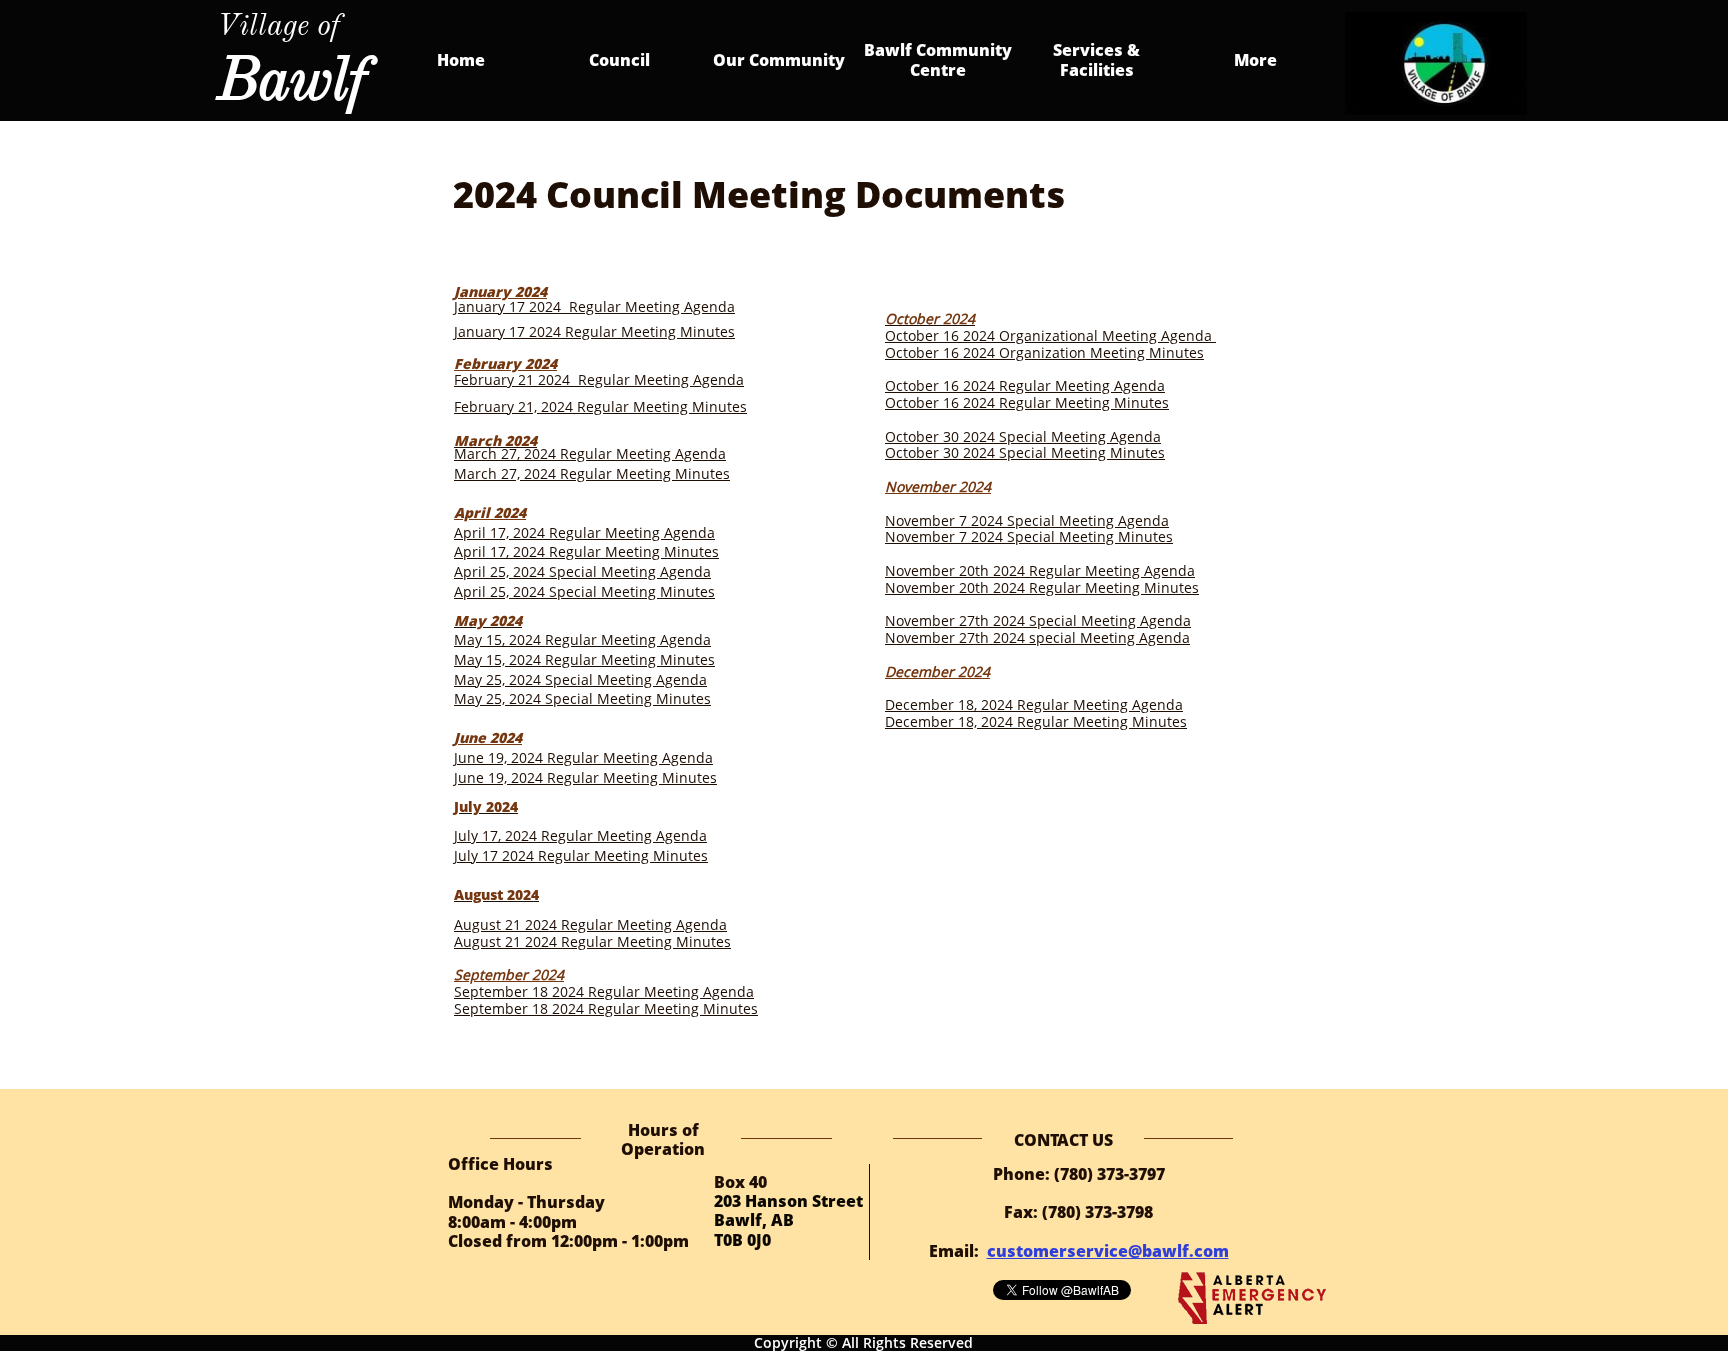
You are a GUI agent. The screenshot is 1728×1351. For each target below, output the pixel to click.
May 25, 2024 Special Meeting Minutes (582, 698)
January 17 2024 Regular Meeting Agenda (594, 306)
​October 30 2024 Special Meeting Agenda (1023, 436)
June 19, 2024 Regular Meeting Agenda (583, 757)
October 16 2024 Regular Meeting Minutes (1027, 402)
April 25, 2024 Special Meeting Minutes (584, 591)
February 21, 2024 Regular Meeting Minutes (600, 406)
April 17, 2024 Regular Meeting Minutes (586, 551)
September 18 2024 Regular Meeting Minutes (606, 1008)
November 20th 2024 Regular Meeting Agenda (1040, 570)
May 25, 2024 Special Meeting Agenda (580, 679)
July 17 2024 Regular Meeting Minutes (581, 855)
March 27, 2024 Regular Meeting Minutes (592, 473)
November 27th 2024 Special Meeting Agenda (1038, 620)
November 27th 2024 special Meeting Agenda (1037, 637)
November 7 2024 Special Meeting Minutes (1029, 536)
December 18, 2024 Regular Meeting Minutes (1036, 721)
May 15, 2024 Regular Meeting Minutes (584, 659)
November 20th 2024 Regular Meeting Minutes (1042, 587)
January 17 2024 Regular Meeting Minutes (594, 331)
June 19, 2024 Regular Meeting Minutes (585, 777)
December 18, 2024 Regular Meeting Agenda (1034, 704)
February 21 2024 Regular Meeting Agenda (599, 379)
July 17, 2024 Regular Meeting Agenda (580, 835)
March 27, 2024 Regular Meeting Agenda (590, 453)
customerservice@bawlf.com (1108, 1251)
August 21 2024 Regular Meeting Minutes (592, 941)
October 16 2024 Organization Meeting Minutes (1044, 352)
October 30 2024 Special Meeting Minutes (1025, 452)
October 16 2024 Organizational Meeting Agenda (1050, 335)
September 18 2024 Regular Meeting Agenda (604, 991)
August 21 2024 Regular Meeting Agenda (590, 924)
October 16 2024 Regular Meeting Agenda (1025, 385)
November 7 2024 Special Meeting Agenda (1027, 520)
